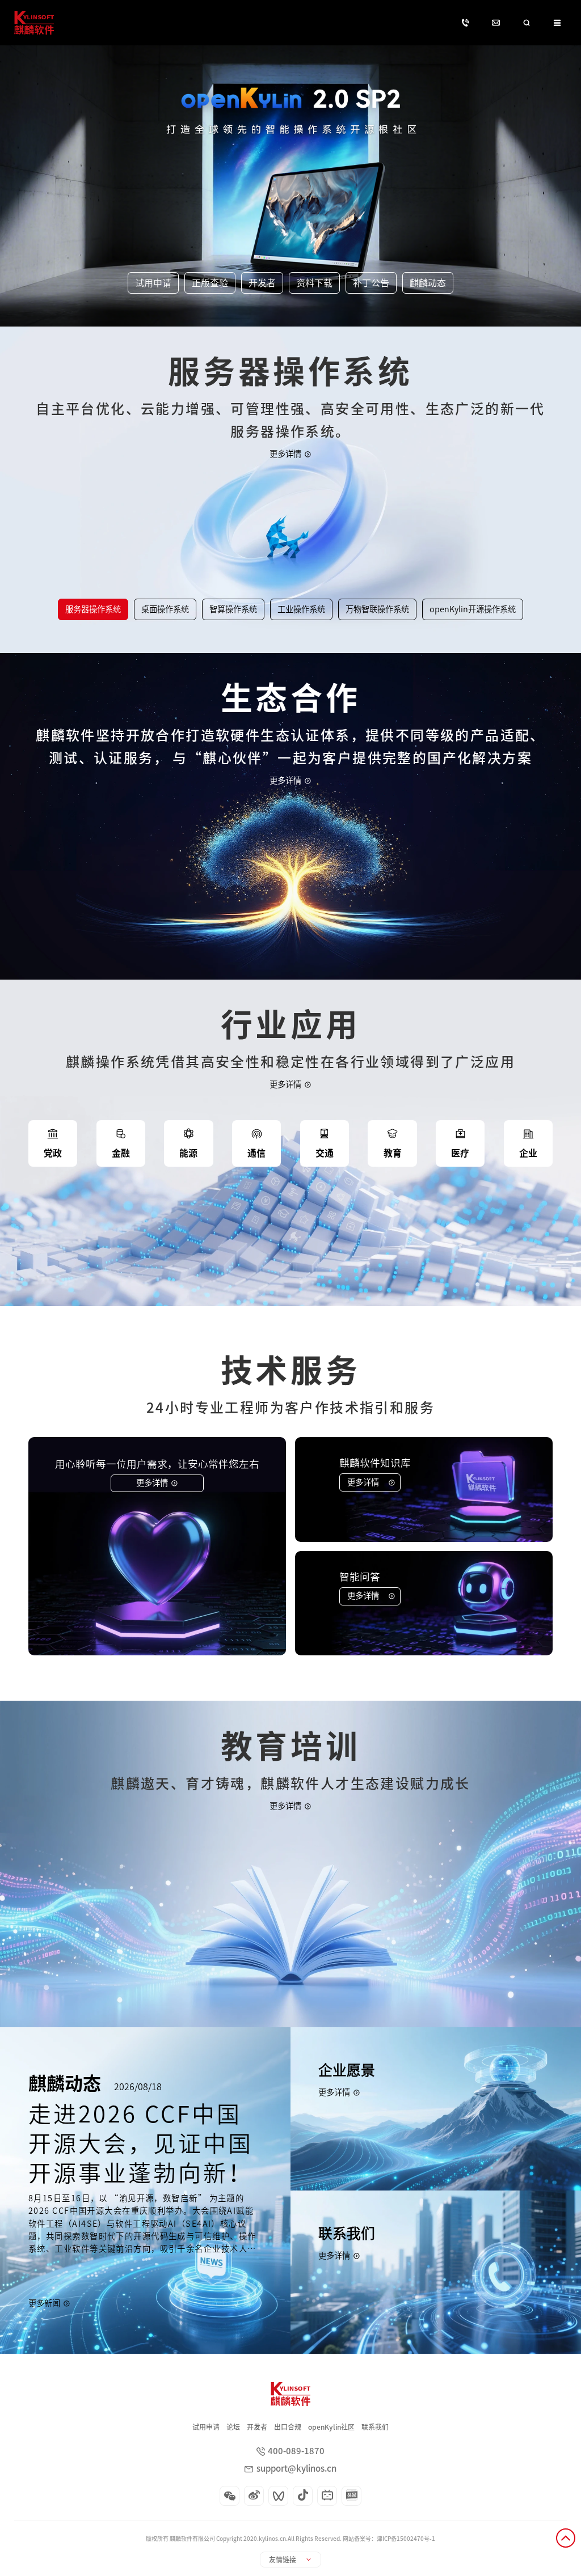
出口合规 (288, 2427)
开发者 (257, 2427)
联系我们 (375, 2427)
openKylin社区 (331, 2427)
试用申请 (206, 2427)
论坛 (233, 2427)
